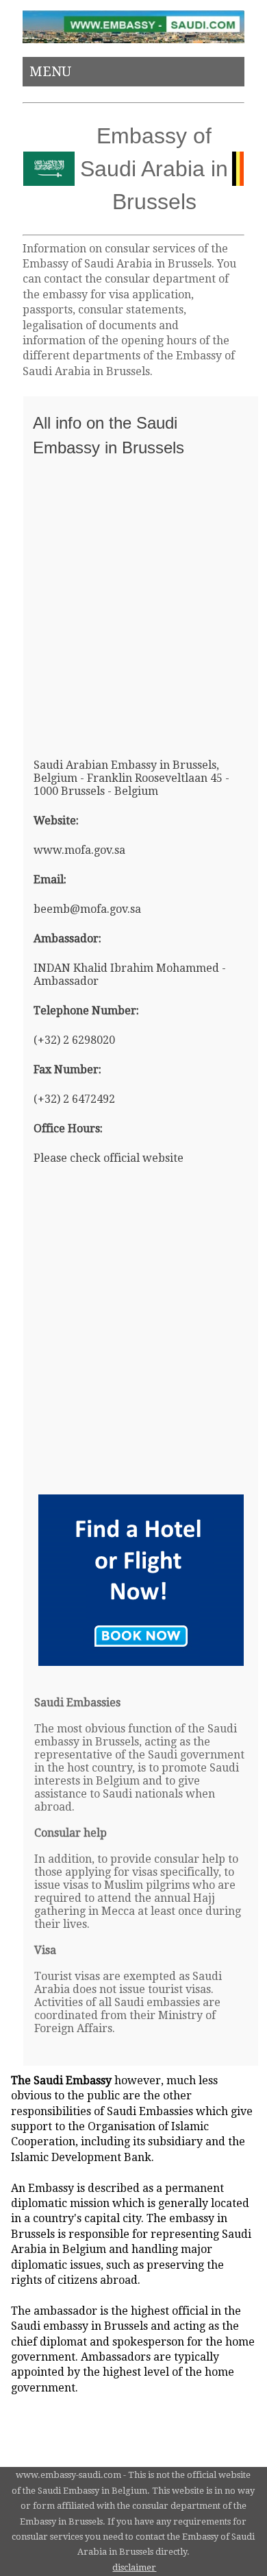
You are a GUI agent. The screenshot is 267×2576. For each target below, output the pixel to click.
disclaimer (134, 2567)
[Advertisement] (133, 601)
